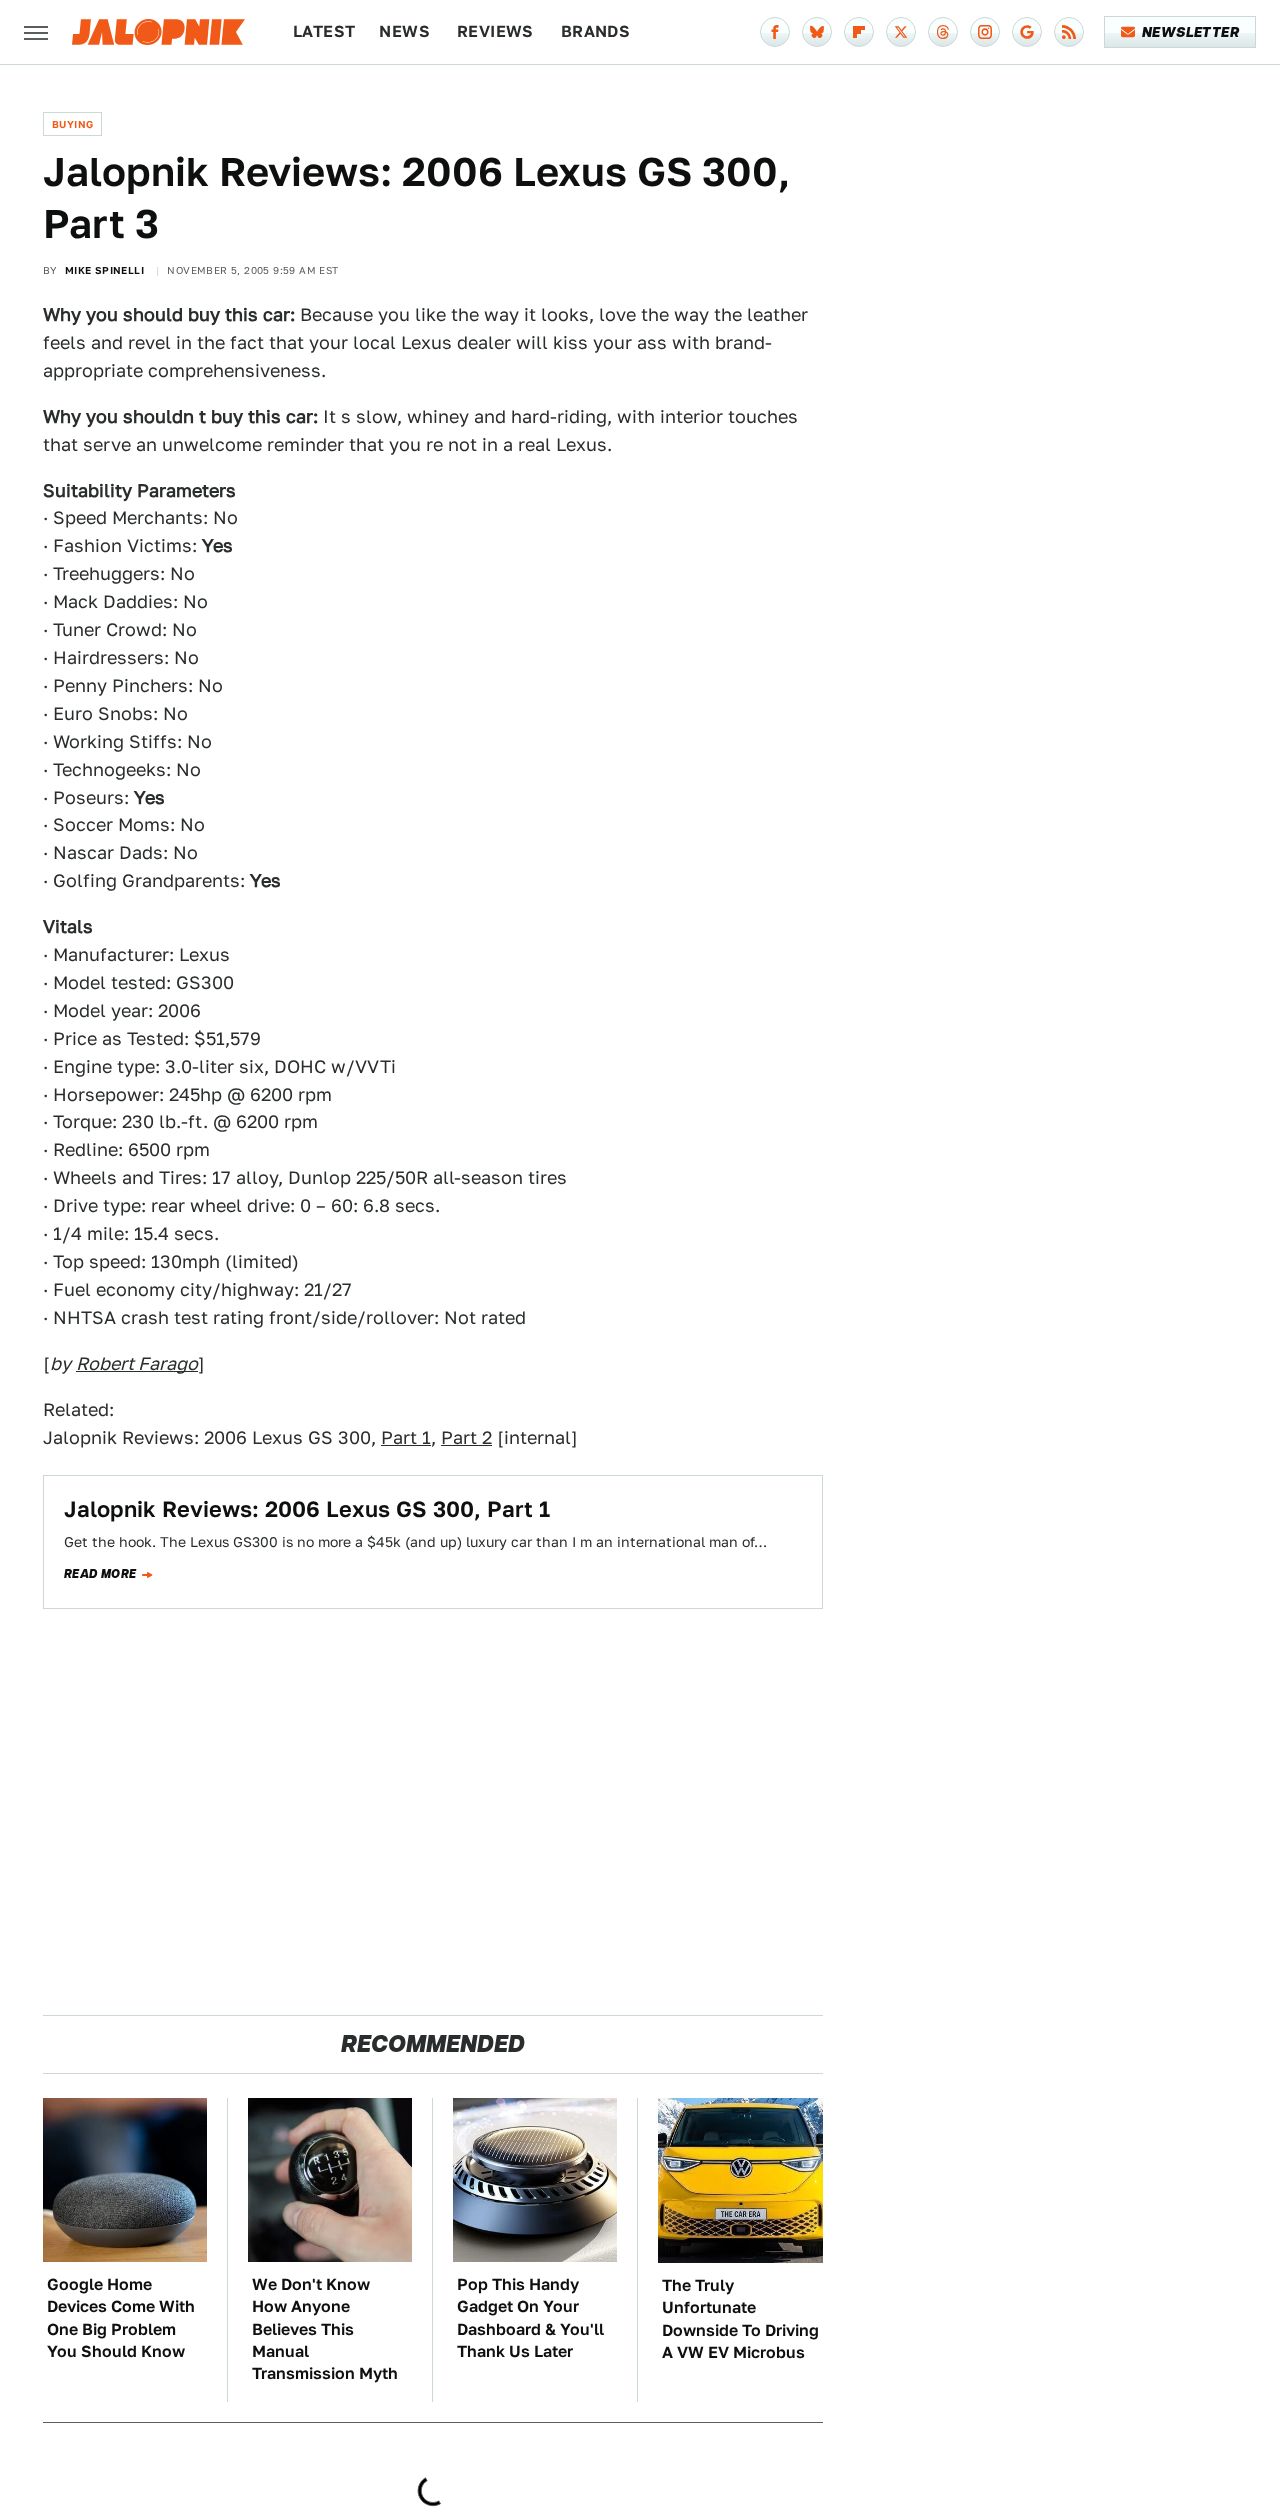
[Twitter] (901, 32)
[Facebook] (775, 32)
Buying (72, 124)
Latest (324, 31)
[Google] (1027, 32)
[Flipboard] (859, 32)
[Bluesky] (817, 32)
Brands (595, 31)
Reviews (495, 31)
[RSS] (1069, 32)
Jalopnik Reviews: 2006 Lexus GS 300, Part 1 (307, 1509)
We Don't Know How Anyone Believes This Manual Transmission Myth (325, 2329)
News (404, 31)
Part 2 (466, 1437)
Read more (100, 1574)
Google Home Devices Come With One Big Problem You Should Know (121, 2318)
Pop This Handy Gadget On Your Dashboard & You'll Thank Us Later (530, 2318)
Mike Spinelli (104, 270)
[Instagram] (985, 32)
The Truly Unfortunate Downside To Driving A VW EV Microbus (740, 2319)
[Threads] (943, 32)
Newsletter (1190, 32)
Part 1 (406, 1437)
